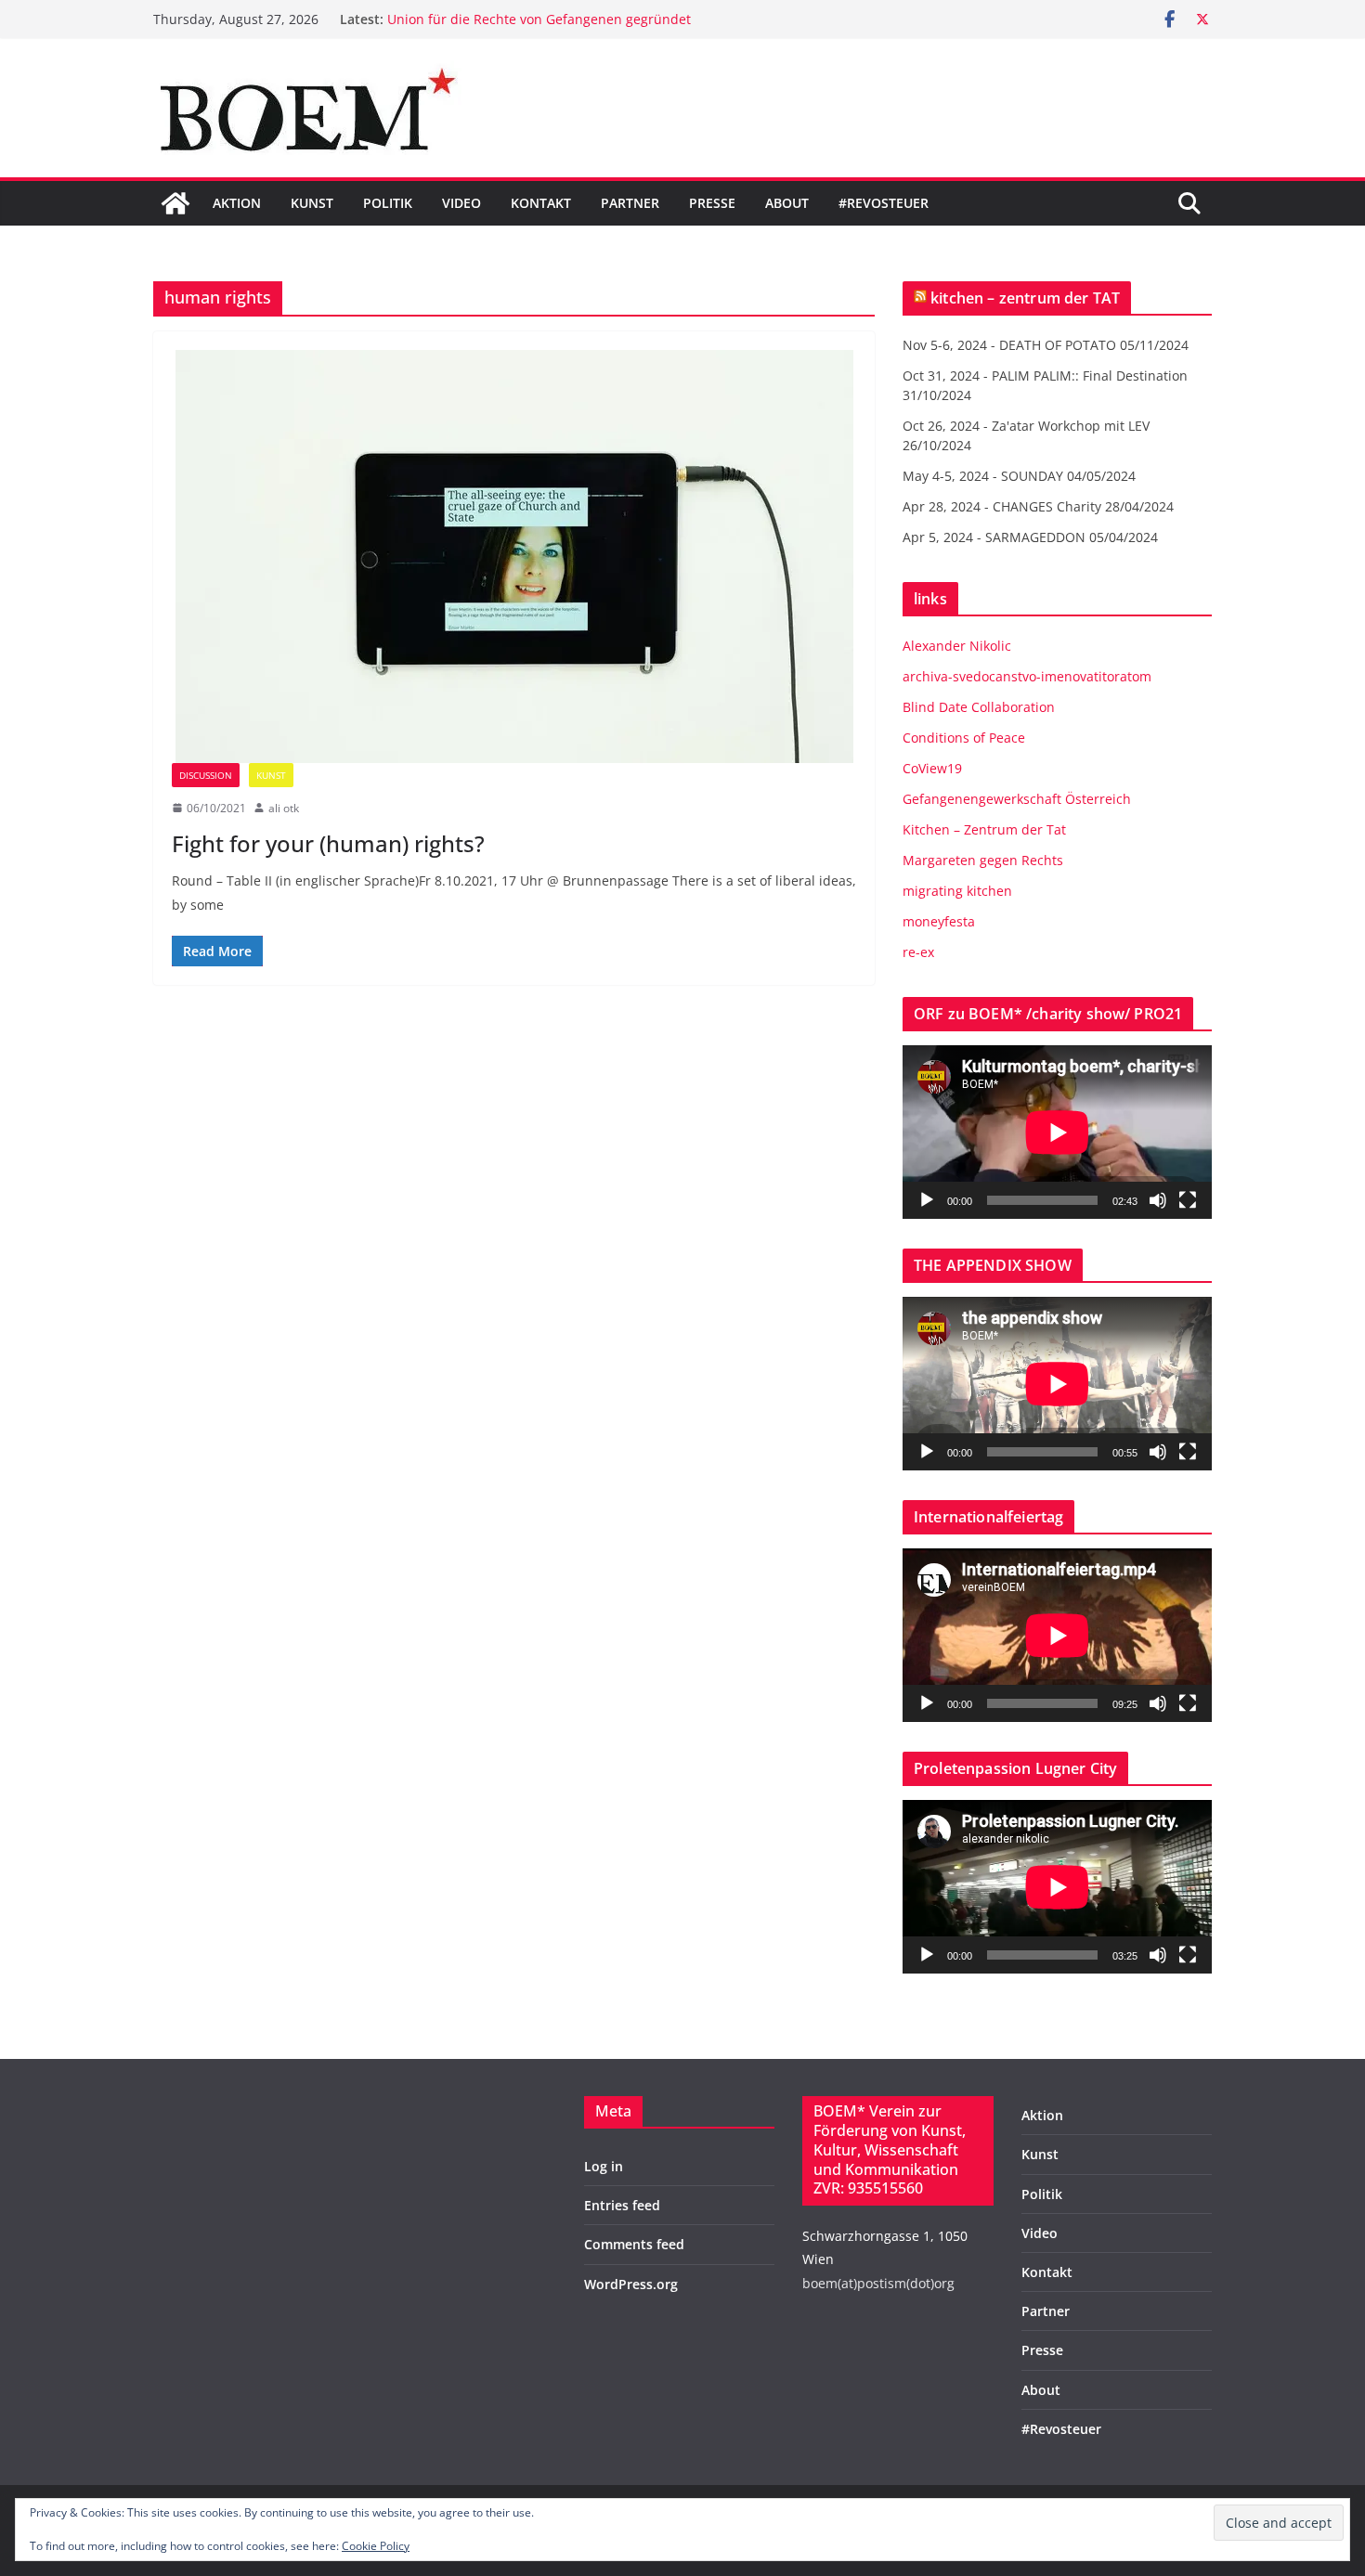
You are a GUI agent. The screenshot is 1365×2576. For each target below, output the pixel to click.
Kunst (312, 203)
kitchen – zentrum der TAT (1025, 298)
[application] (1057, 1132)
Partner (630, 203)
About (787, 203)
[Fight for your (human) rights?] (514, 557)
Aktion (237, 203)
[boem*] (175, 203)
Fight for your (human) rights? (328, 843)
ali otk (284, 808)
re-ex (918, 952)
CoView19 (932, 768)
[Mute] (1158, 1200)
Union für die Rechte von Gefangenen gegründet (539, 19)
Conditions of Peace (964, 738)
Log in (604, 2166)
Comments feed (634, 2244)
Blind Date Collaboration (979, 707)
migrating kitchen (957, 891)
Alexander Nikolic (957, 646)
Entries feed (622, 2205)
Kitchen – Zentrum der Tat (984, 829)
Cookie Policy (376, 2546)
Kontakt (541, 203)
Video (461, 203)
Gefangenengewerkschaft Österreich (1017, 799)
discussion (206, 775)
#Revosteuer (884, 203)
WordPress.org (631, 2284)
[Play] (927, 1200)
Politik (388, 203)
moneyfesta (939, 921)
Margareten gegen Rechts (983, 860)
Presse (712, 203)
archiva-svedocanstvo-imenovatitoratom (1027, 676)
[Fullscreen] (1188, 1200)
